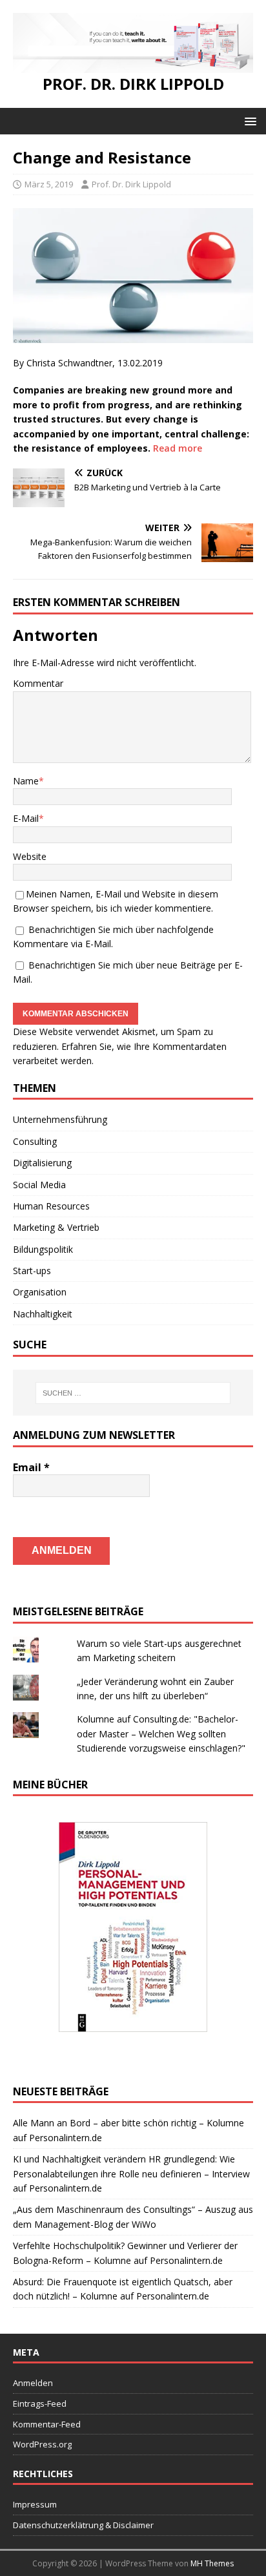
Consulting (35, 1141)
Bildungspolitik (43, 1249)
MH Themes (212, 2563)
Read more (178, 448)
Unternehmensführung (60, 1119)
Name (26, 781)
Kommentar (38, 683)
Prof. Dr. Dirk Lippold (131, 184)
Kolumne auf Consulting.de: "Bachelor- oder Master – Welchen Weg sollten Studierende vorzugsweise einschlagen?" (161, 1733)
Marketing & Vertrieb (56, 1227)
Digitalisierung (42, 1163)
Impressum (35, 2504)
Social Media (39, 1185)
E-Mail (26, 818)
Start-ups (32, 1271)
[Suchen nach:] (133, 1393)
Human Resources (51, 1206)
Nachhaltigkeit (43, 1314)
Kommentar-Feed (47, 2424)
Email (31, 1467)
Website (30, 856)
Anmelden (33, 2383)
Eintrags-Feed (40, 2403)
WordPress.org (42, 2444)
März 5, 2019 (49, 184)
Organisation (40, 1292)
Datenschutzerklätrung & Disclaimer (83, 2525)
